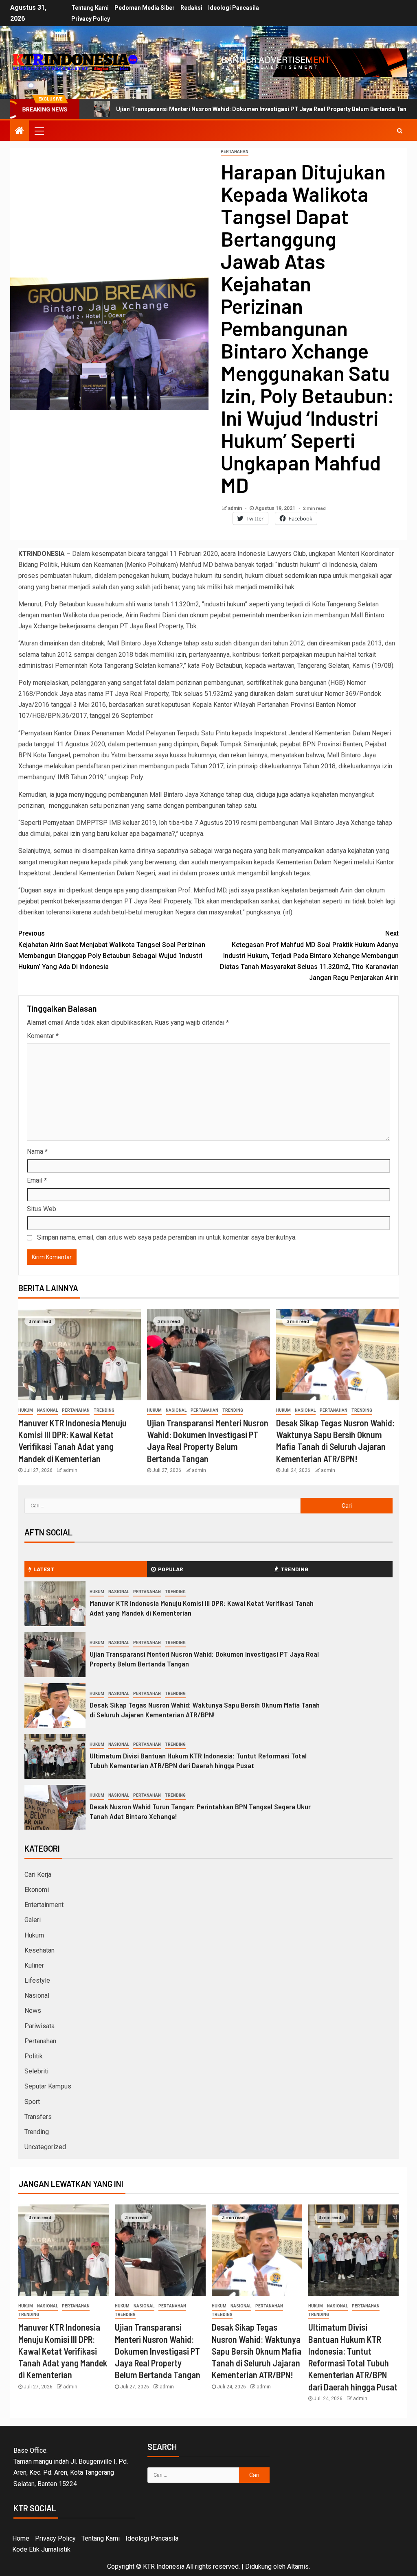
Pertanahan (235, 152)
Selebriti (36, 2071)
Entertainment (44, 1905)
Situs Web (42, 1209)
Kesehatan (40, 1950)
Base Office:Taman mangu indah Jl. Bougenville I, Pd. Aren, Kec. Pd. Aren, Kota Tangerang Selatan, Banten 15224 (71, 2467)
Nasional (47, 1410)
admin (236, 508)
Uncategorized (45, 2147)
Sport (32, 2102)
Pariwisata (40, 2026)
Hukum (26, 1410)
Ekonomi (37, 1890)
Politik (34, 2056)
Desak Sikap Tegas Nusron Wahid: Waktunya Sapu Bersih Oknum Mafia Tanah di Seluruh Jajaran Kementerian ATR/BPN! (205, 1710)
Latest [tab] (44, 1569)
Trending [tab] (294, 1569)
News (33, 2011)
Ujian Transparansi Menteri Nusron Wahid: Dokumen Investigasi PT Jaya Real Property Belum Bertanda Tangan (184, 109)
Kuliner (34, 1965)
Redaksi (191, 8)
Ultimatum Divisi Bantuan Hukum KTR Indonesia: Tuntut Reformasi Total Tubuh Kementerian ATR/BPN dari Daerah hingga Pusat (198, 1760)
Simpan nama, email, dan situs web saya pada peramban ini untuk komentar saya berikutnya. (167, 1237)
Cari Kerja (38, 1875)
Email (37, 1180)
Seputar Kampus (48, 2086)
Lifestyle (37, 1980)
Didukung (258, 2566)
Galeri (33, 1920)
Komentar (43, 1036)
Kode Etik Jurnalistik (41, 2549)
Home (21, 2538)
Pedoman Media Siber (145, 8)
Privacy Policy (91, 19)
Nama (37, 1151)
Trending (104, 1410)
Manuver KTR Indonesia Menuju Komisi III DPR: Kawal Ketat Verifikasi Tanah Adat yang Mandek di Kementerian (63, 2351)
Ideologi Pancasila (234, 8)
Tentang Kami (90, 8)
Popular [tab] (171, 1569)
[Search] (400, 131)
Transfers (38, 2117)
